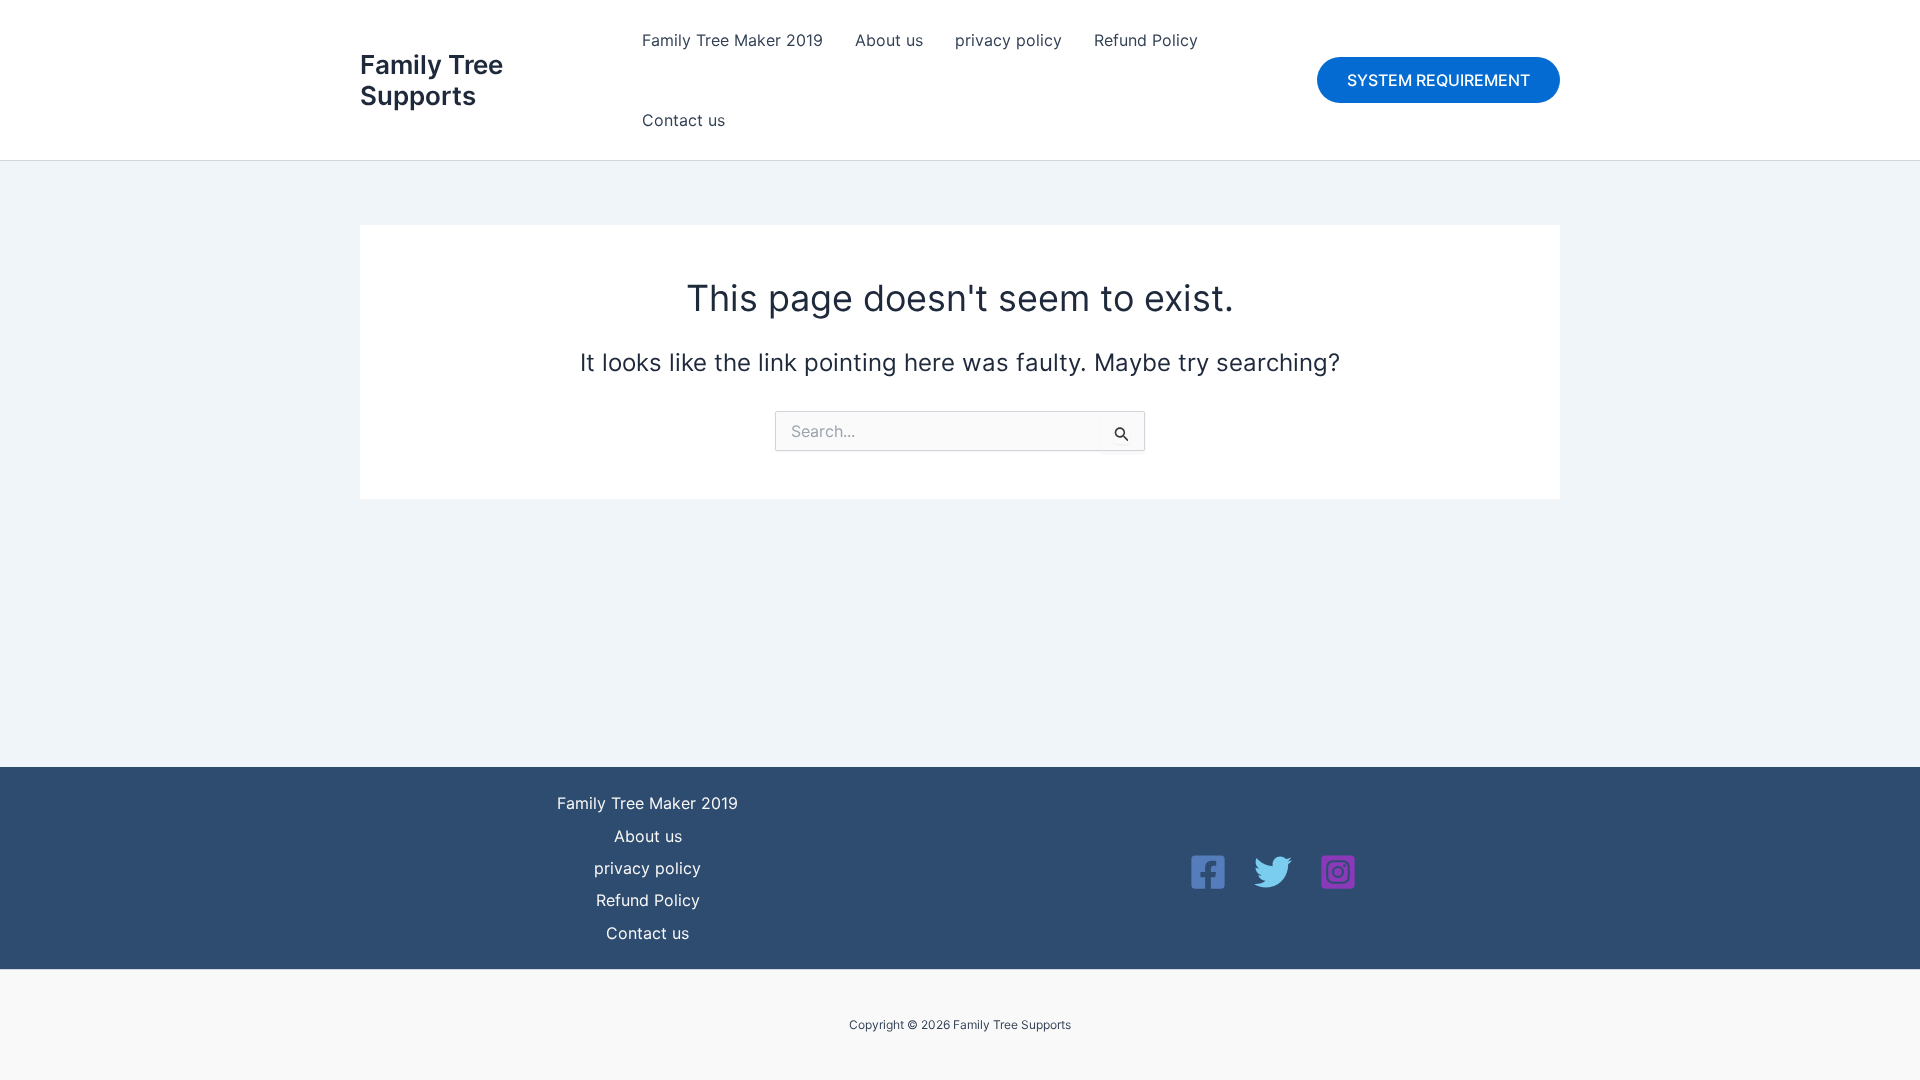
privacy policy (1008, 40)
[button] (1438, 80)
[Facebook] (1208, 872)
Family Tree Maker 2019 (732, 40)
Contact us (683, 120)
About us (889, 40)
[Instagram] (1338, 872)
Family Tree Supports (431, 80)
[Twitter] (1273, 872)
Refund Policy (1146, 40)
